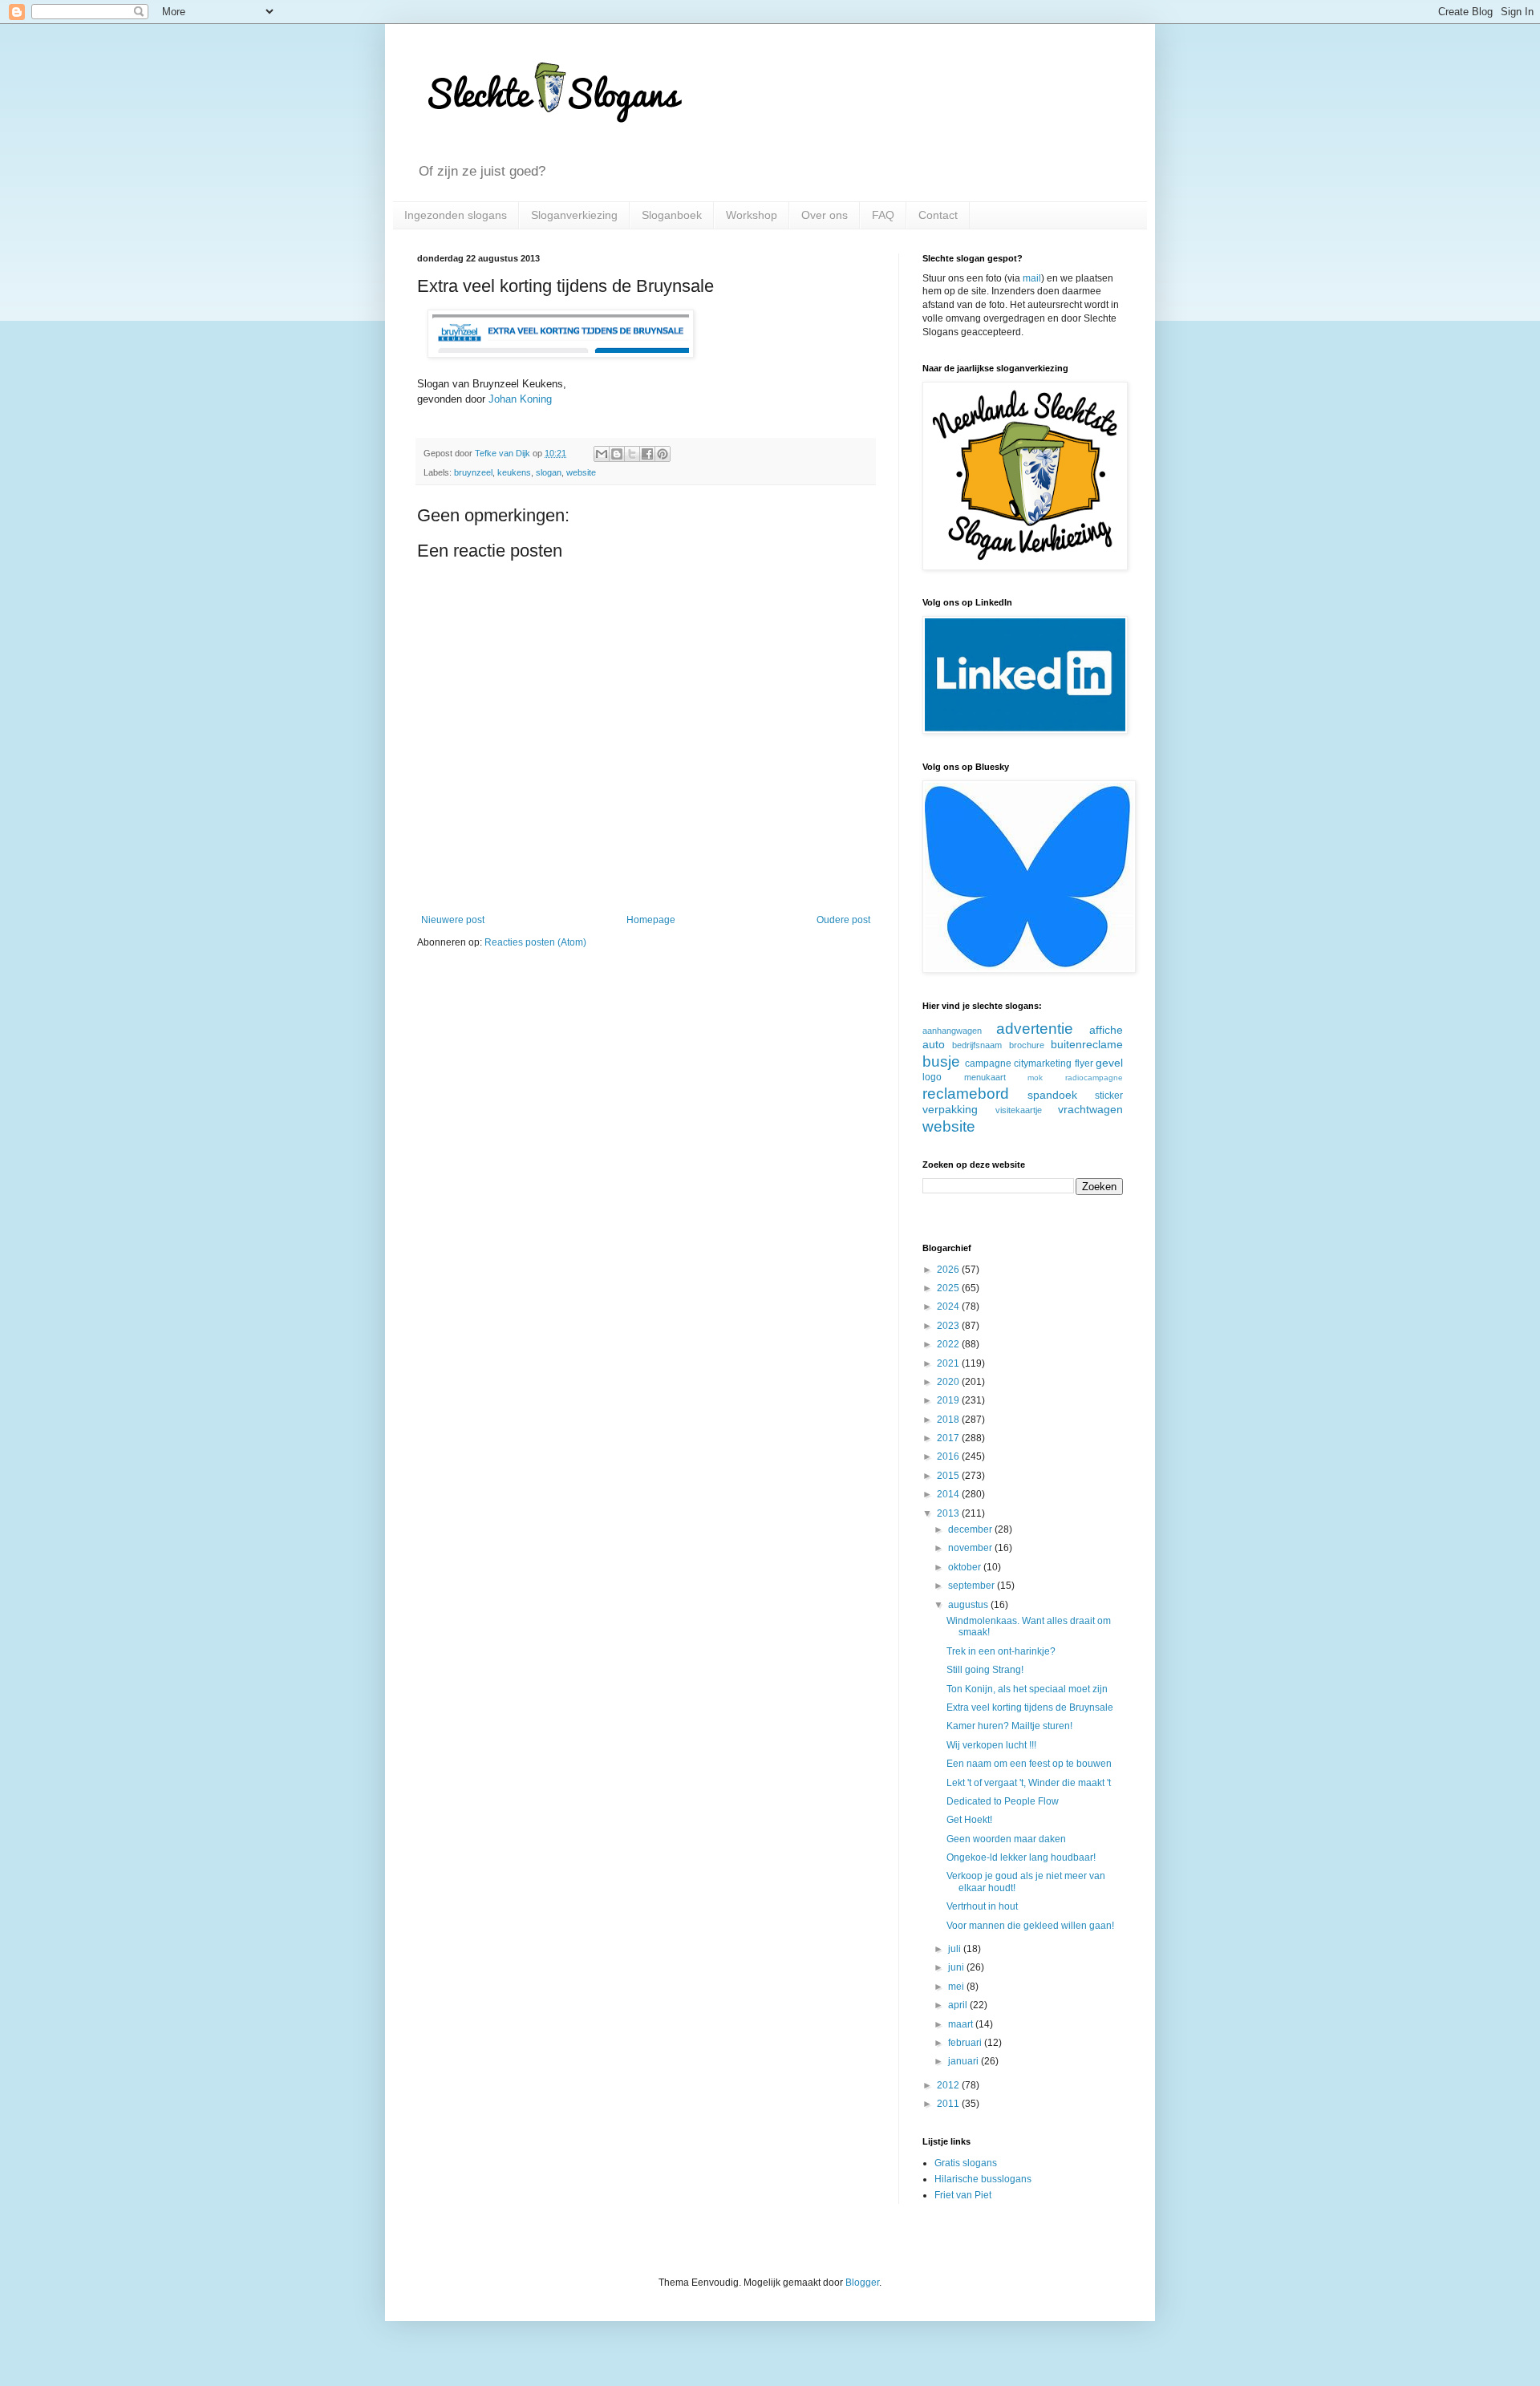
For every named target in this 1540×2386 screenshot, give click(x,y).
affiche (1106, 1030)
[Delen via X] (632, 454)
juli (956, 1949)
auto (934, 1044)
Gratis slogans (966, 2163)
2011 (949, 2104)
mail (1032, 278)
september (973, 1586)
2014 (949, 1494)
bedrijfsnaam (977, 1045)
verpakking (950, 1109)
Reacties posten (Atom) (535, 942)
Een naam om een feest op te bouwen (1029, 1764)
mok (1035, 1078)
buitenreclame (1087, 1044)
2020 (949, 1382)
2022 (949, 1344)
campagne (988, 1063)
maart (962, 2024)
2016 (949, 1456)
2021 (949, 1363)
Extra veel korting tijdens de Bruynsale (1030, 1707)
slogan (549, 472)
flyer (1084, 1063)
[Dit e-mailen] (602, 454)
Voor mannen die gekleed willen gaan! (1030, 1926)
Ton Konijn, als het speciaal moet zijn (1027, 1689)
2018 (949, 1420)
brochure (1027, 1045)
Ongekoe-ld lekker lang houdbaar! (1021, 1857)
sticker (1109, 1096)
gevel (1109, 1063)
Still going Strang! (985, 1670)
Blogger (862, 2283)
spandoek (1052, 1095)
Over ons (825, 215)
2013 (949, 1513)
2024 (949, 1306)
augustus (969, 1605)
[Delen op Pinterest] (663, 454)
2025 (949, 1288)
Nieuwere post (453, 920)
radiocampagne (1094, 1078)
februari (966, 2043)
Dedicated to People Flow (1003, 1801)
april (959, 2005)
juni (957, 1967)
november (971, 1548)
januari (965, 2061)
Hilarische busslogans (983, 2179)
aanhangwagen (952, 1031)
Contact (938, 215)
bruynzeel (473, 472)
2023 (949, 1326)
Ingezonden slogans (456, 215)
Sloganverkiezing (574, 215)
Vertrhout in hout (982, 1906)
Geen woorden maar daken (1006, 1839)
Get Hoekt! (969, 1820)
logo (932, 1077)
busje (941, 1061)
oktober (966, 1567)
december (971, 1529)
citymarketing (1043, 1063)
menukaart (985, 1077)
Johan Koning (520, 399)
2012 (949, 2085)
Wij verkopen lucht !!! (991, 1745)
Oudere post (843, 920)
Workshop (752, 215)
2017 (949, 1438)
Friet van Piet (963, 2195)
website (581, 472)
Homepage (651, 920)
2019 (949, 1400)
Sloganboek (672, 215)
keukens (514, 472)
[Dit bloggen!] (617, 454)
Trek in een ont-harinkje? (1001, 1651)
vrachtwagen (1090, 1109)
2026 (949, 1270)
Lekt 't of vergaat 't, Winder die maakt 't (1029, 1783)
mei (957, 1987)
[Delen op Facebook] (647, 454)
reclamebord (966, 1094)
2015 (949, 1476)
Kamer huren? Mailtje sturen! (1009, 1726)
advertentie (1035, 1029)
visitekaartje (1019, 1110)
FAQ (883, 215)
